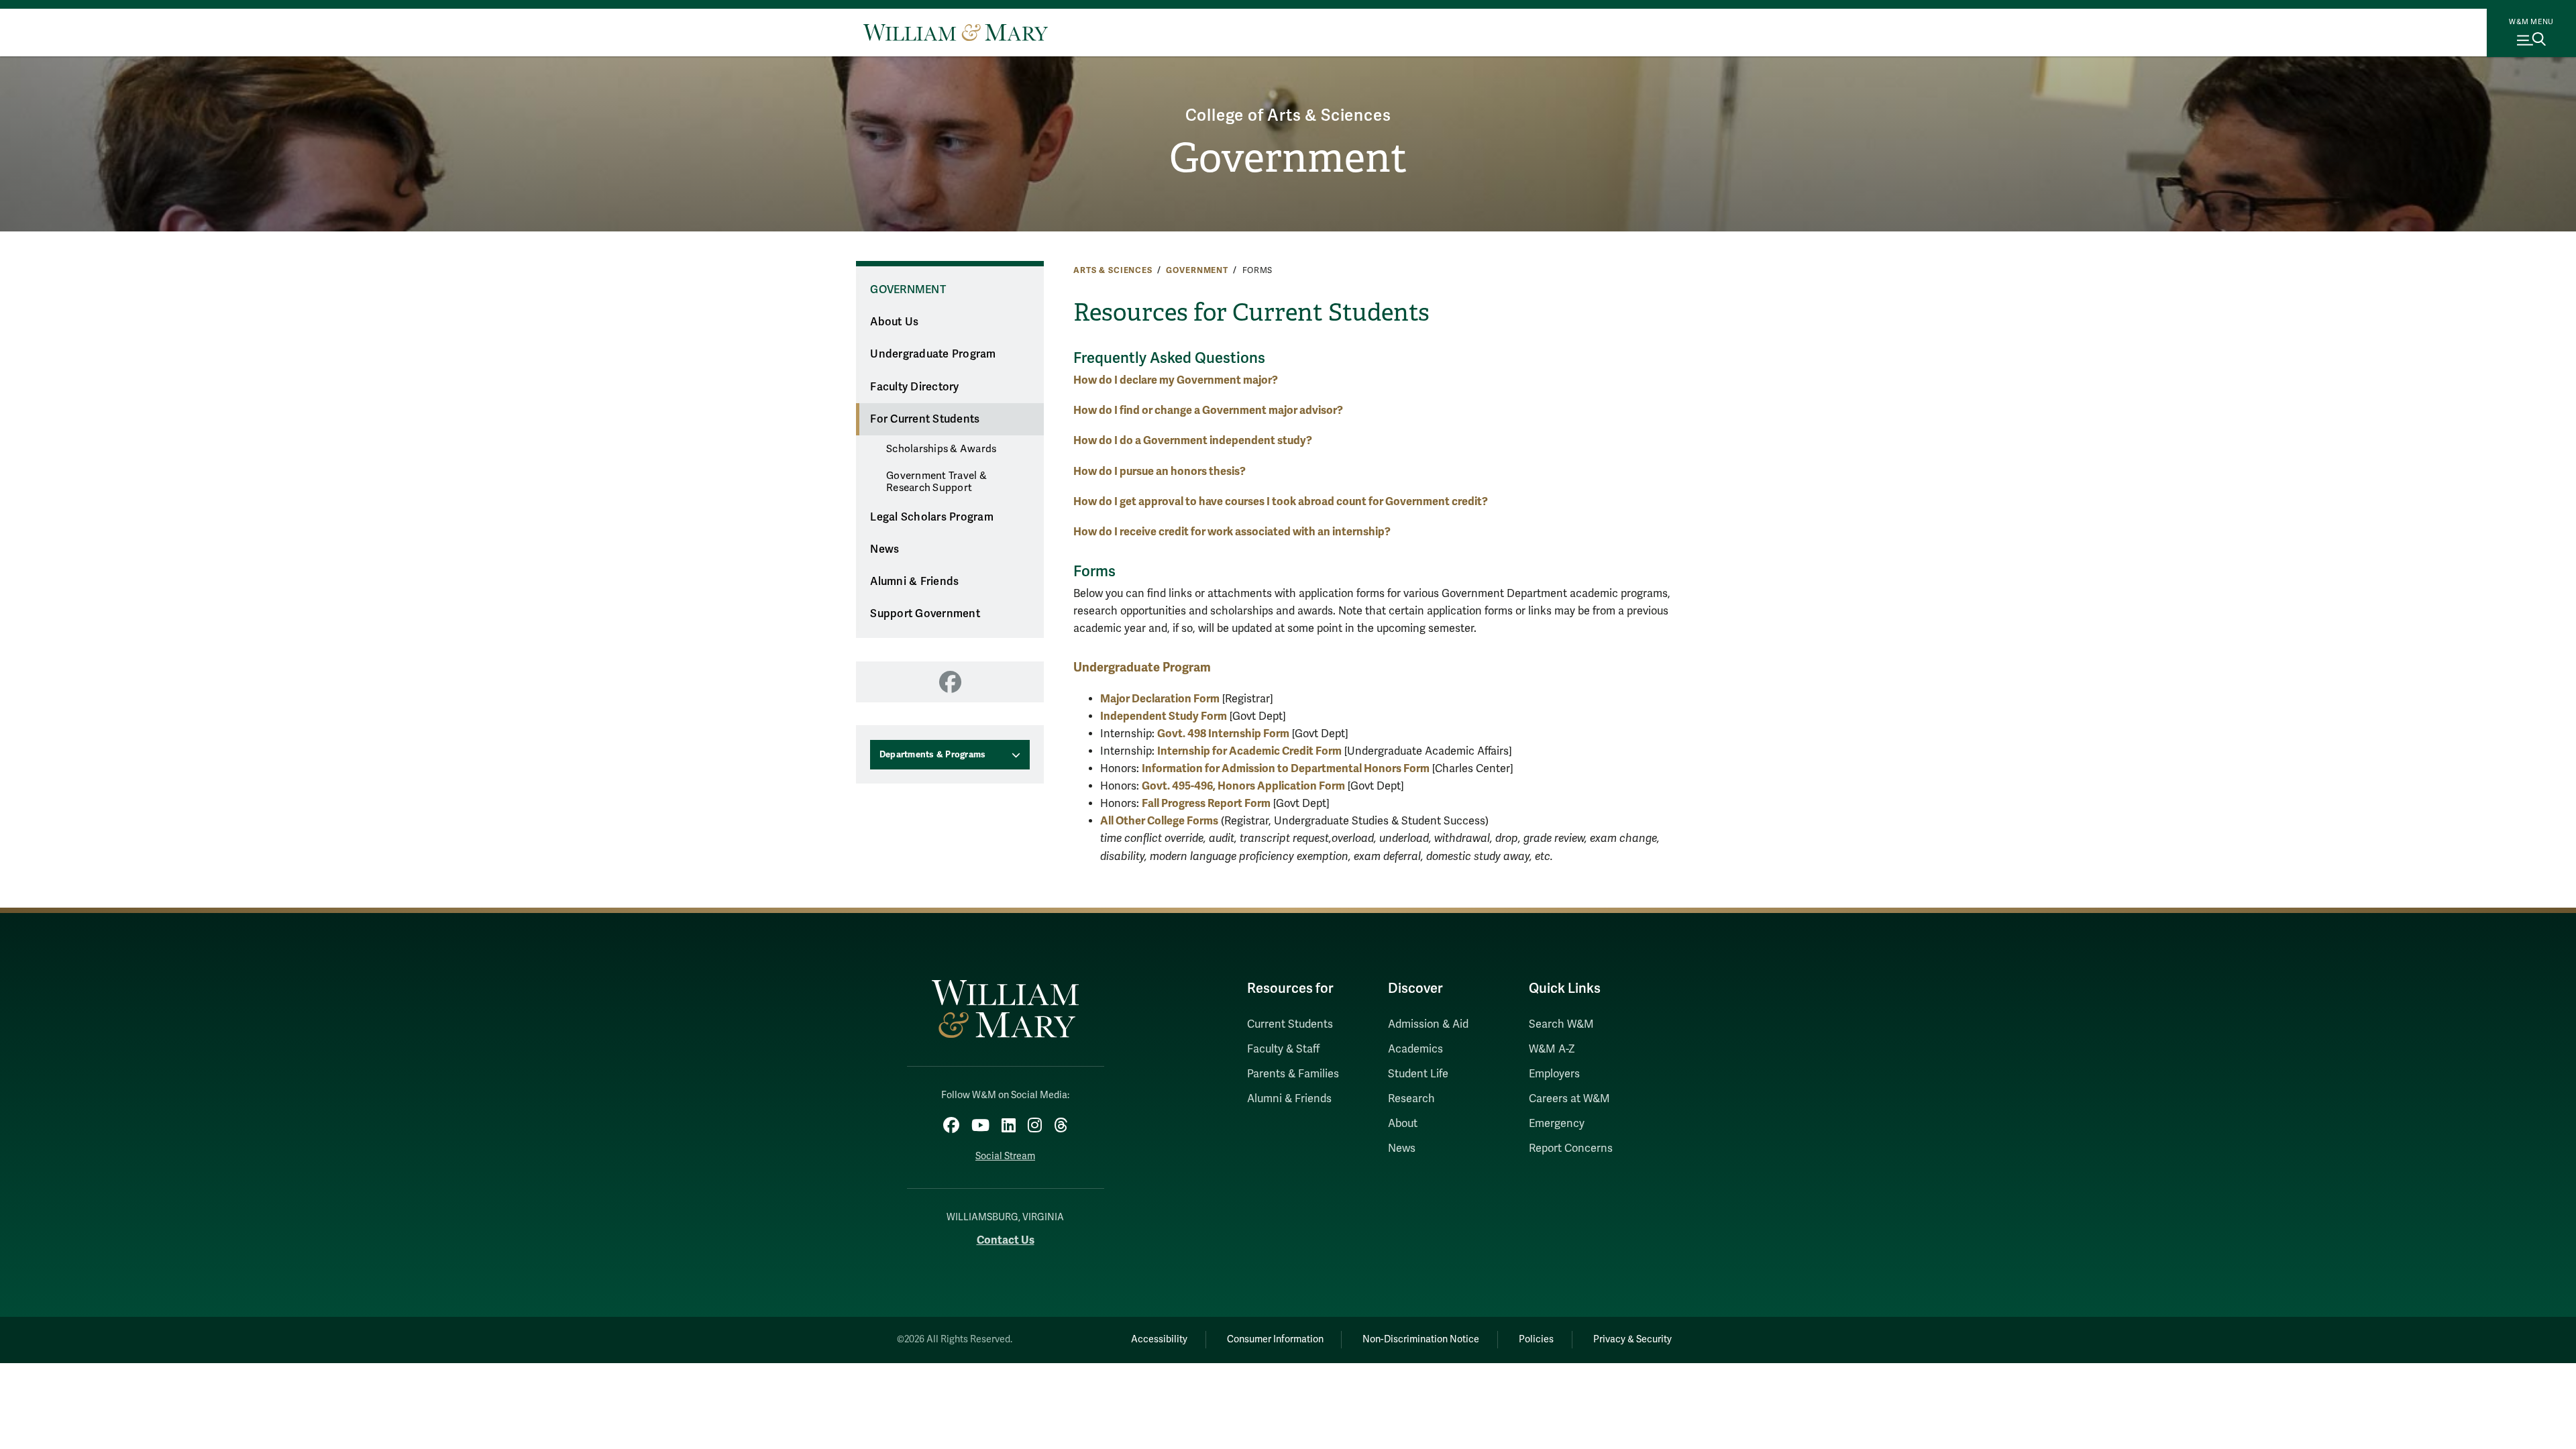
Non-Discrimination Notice (1421, 1339)
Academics (1415, 1049)
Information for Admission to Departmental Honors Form (1286, 768)
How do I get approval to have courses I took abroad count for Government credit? (1281, 501)
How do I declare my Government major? (1176, 380)
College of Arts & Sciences (1288, 116)
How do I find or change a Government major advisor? (1208, 410)
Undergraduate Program (933, 354)
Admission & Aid (1428, 1024)
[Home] (956, 32)
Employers (1554, 1074)
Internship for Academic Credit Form (1249, 751)
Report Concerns (1571, 1148)
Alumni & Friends (914, 582)
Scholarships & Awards (941, 449)
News (884, 549)
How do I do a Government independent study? (1193, 440)
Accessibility (1159, 1339)
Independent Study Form (1164, 716)
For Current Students (925, 419)
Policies (1536, 1339)
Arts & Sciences (1113, 270)
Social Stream (1005, 1156)
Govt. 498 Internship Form (1223, 734)
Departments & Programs (933, 755)
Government (1288, 158)
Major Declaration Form (1160, 699)
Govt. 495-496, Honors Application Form (1243, 786)
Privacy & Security (1632, 1339)
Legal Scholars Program (932, 517)
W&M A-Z (1552, 1049)
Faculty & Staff (1283, 1049)
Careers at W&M (1569, 1099)
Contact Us (1006, 1240)
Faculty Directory (914, 387)
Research (1411, 1099)
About (1403, 1124)
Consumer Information (1275, 1339)
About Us (894, 322)
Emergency (1557, 1124)
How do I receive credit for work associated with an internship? (1232, 532)
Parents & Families (1293, 1074)
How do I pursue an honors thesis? (1160, 471)
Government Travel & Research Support (936, 482)
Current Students (1290, 1024)
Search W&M (1561, 1024)
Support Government (925, 614)
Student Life (1418, 1074)
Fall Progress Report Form (1206, 803)
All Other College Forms (1159, 821)
